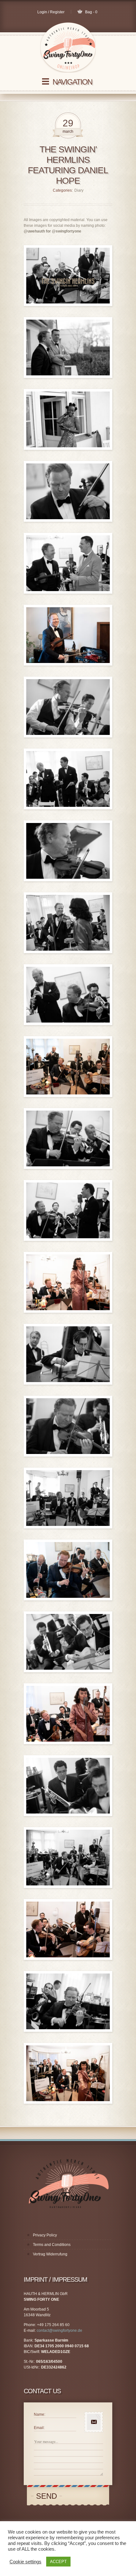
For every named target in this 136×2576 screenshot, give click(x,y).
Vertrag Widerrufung (50, 2233)
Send (44, 2475)
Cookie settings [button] (25, 2562)
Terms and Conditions (52, 2224)
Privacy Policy (45, 2214)
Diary (79, 169)
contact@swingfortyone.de (59, 2310)
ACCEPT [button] (58, 2562)
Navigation (72, 82)
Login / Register (51, 12)
